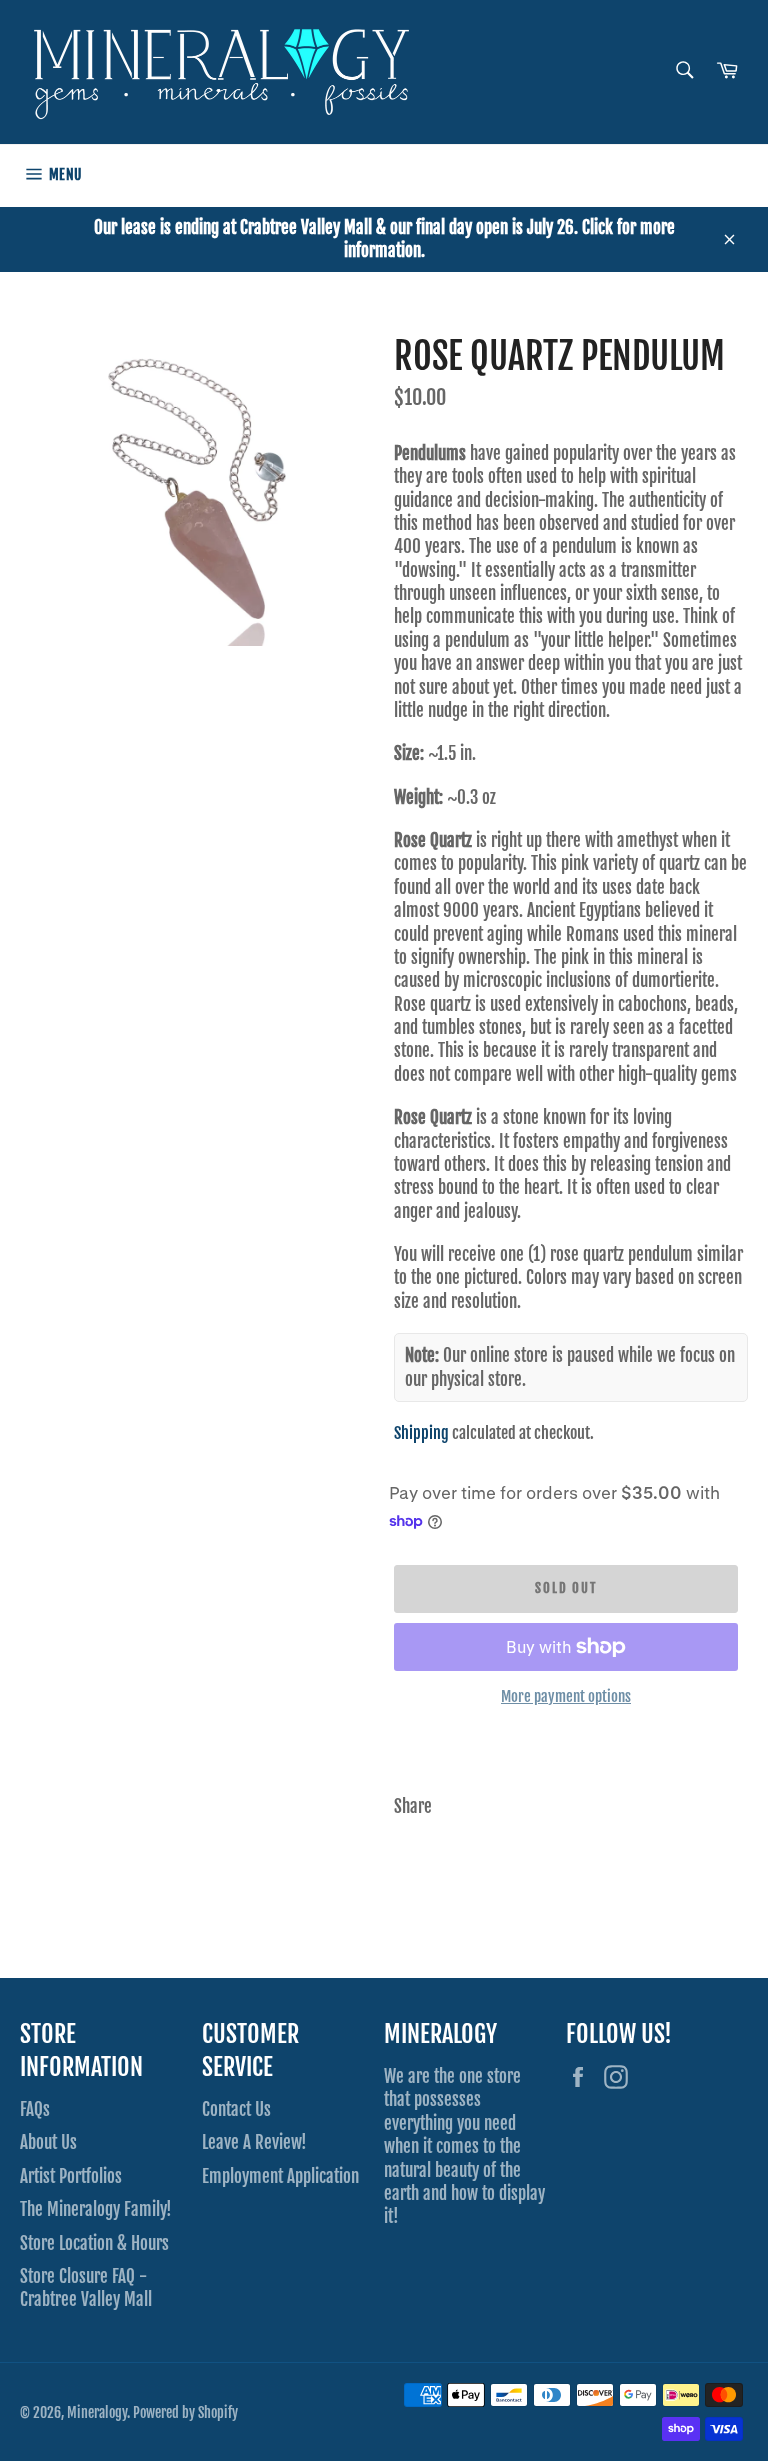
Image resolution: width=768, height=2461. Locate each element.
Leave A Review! (254, 2142)
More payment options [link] (566, 1696)
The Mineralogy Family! (96, 2209)
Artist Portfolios (71, 2176)
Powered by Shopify (185, 2412)
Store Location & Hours (94, 2243)
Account (729, 175)
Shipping (421, 1433)
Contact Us (236, 2109)
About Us (48, 2142)
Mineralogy (97, 2412)
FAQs (35, 2109)
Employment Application (280, 2176)
